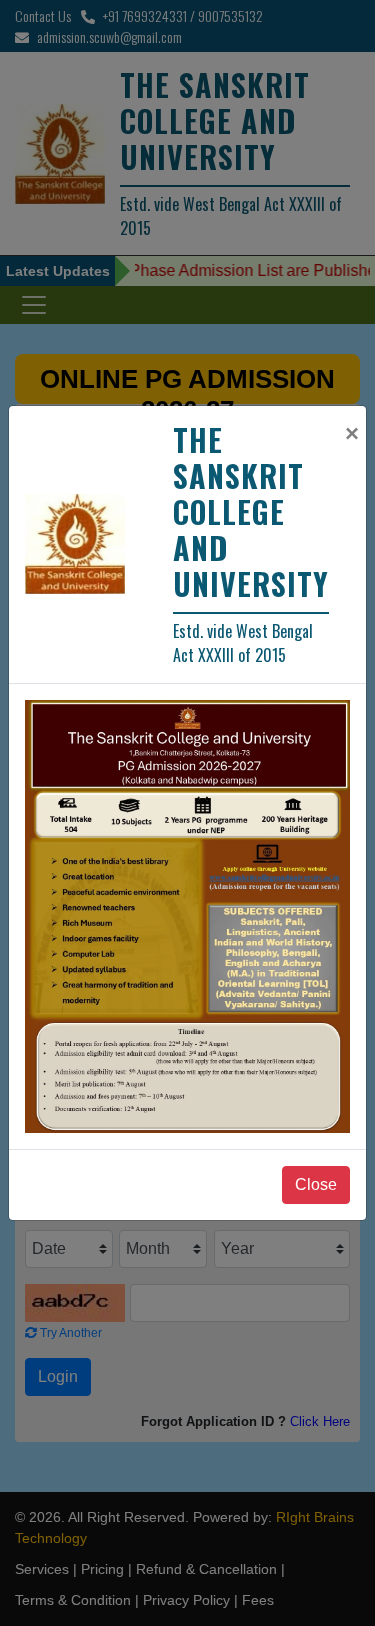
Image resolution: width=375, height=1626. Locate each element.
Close (316, 1184)
